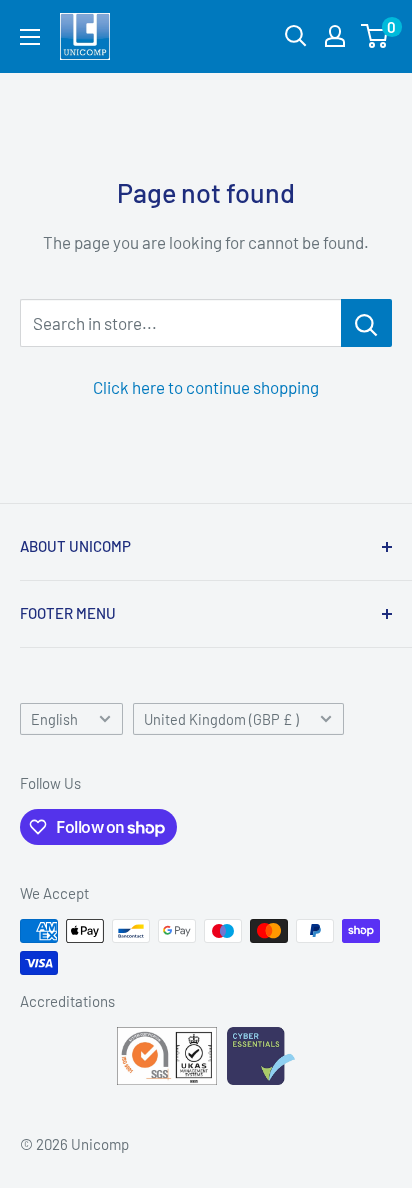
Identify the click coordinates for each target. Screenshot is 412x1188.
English (54, 719)
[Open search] (296, 36)
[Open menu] (30, 37)
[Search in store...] (366, 323)
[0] (375, 36)
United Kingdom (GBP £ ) (221, 719)
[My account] (335, 36)
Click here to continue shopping (206, 387)
